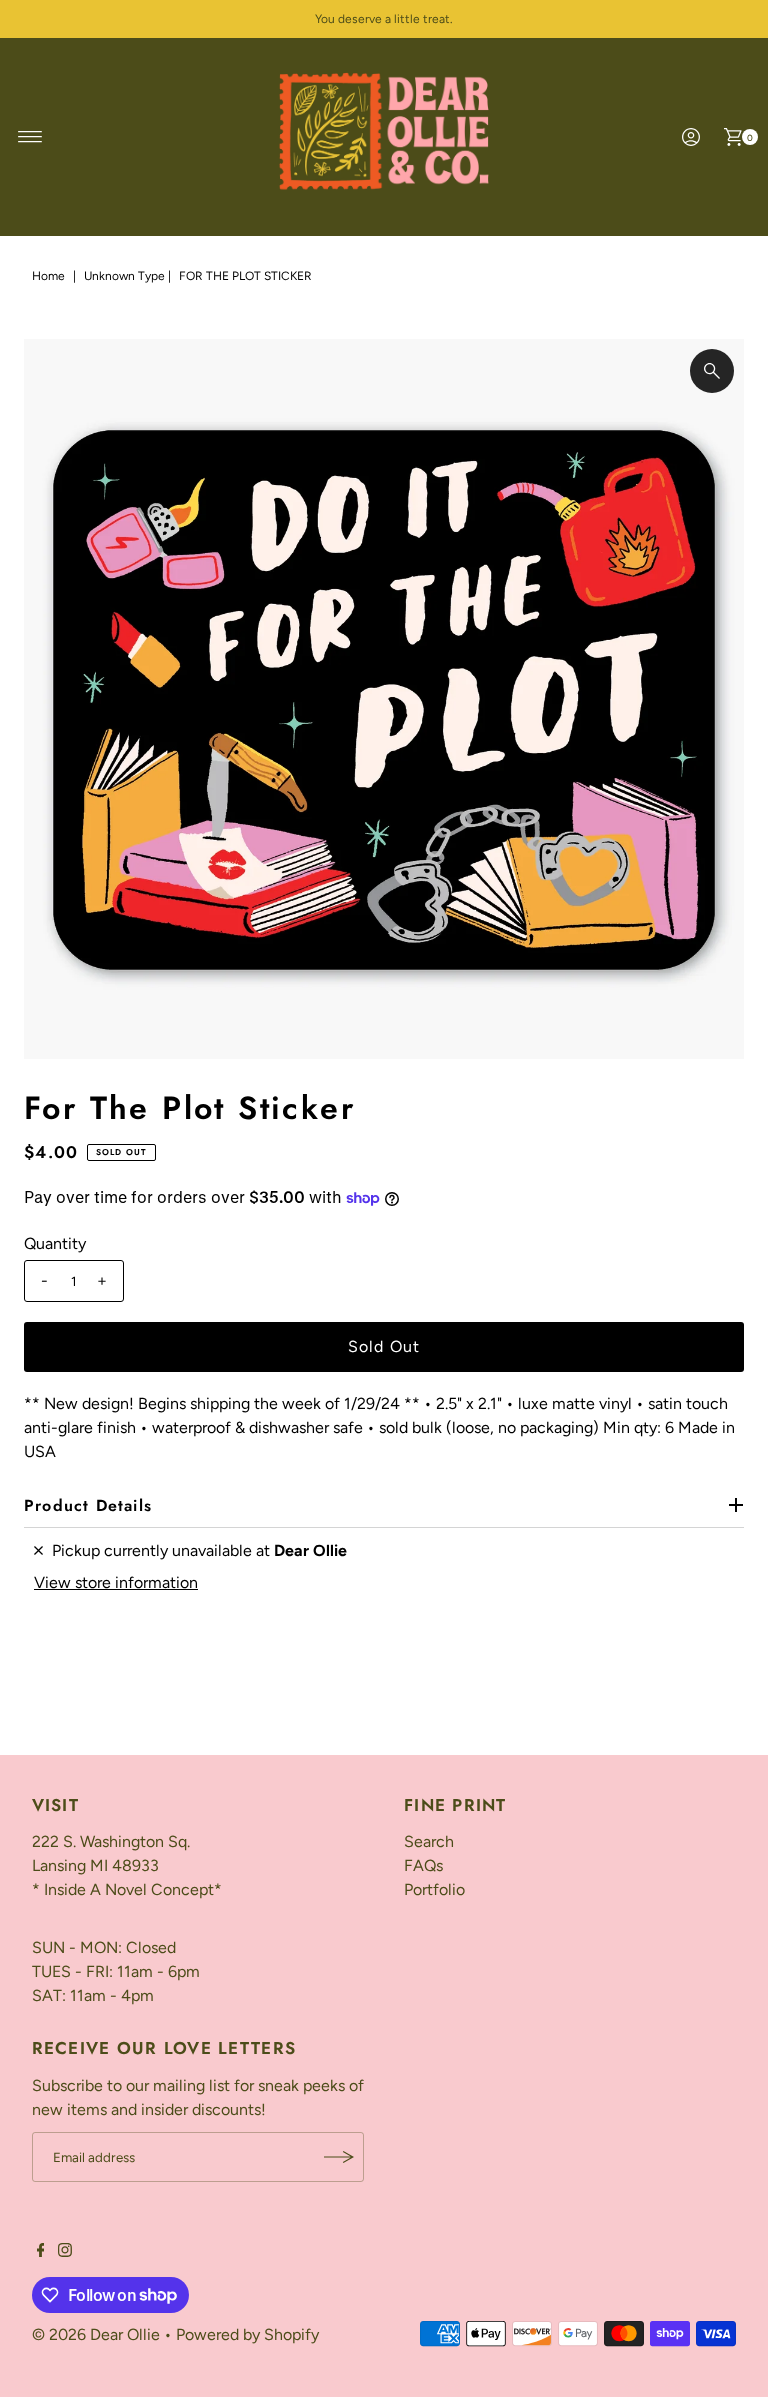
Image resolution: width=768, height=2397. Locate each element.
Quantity (55, 1243)
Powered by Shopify (247, 2334)
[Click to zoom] (712, 371)
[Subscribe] (339, 2157)
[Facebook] (41, 2252)
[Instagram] (65, 2252)
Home (48, 276)
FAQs (423, 1865)
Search (429, 1841)
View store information (116, 1582)
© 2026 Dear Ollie (96, 2334)
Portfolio (434, 1889)
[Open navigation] (30, 137)
